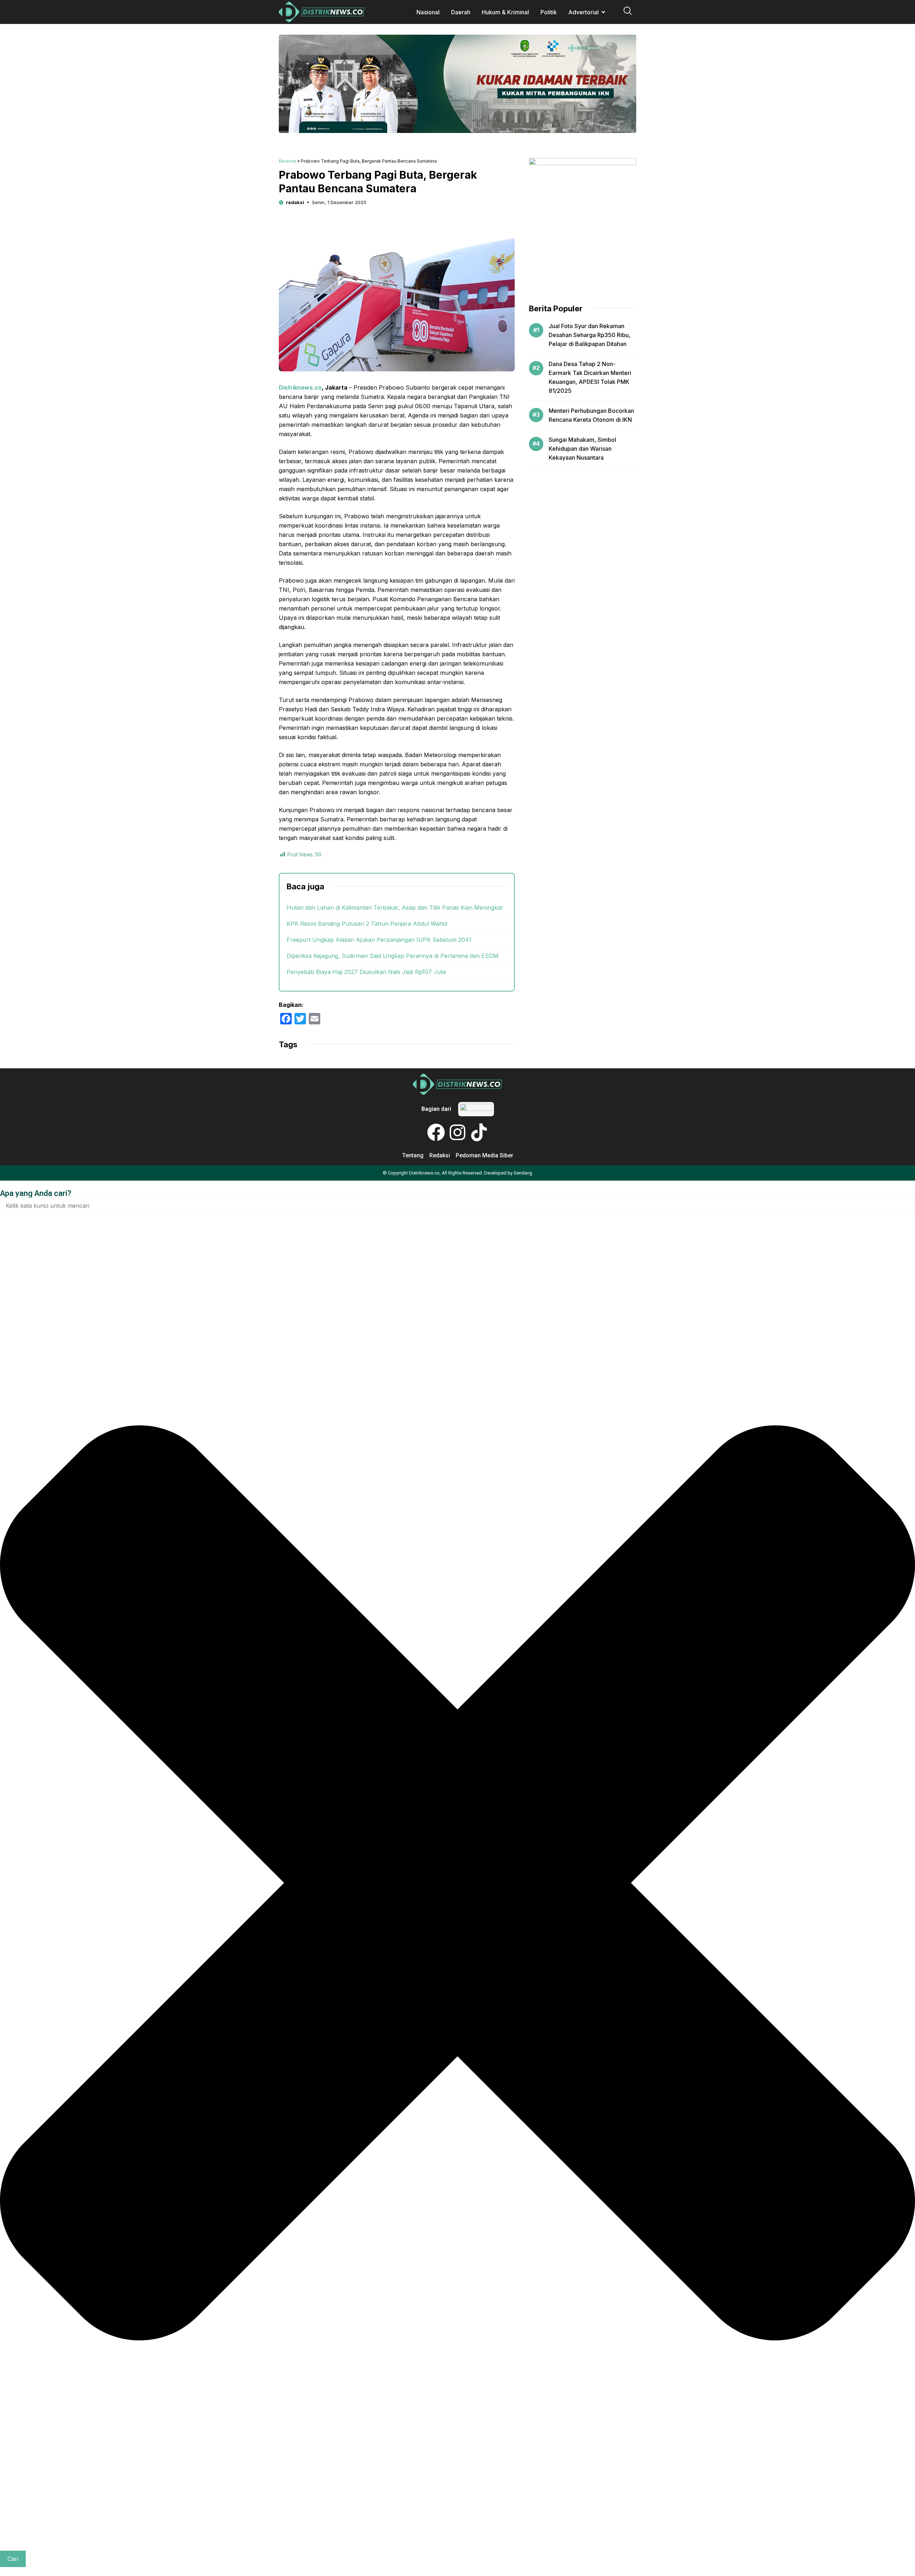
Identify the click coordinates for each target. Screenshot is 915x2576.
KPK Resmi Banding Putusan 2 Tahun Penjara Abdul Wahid (367, 924)
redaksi (295, 202)
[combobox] (457, 1206)
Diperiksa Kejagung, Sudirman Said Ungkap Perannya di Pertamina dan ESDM (393, 956)
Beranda (288, 161)
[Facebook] (436, 1132)
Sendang (523, 1173)
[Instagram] (457, 1132)
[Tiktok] (479, 1132)
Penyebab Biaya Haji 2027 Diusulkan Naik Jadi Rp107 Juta (366, 972)
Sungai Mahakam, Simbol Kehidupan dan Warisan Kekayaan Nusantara (582, 449)
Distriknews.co (300, 387)
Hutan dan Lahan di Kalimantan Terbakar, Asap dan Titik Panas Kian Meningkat (395, 908)
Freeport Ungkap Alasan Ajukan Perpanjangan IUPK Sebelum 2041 (379, 940)
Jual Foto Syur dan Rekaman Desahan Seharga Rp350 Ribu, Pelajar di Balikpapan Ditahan (590, 335)
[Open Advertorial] (603, 12)
